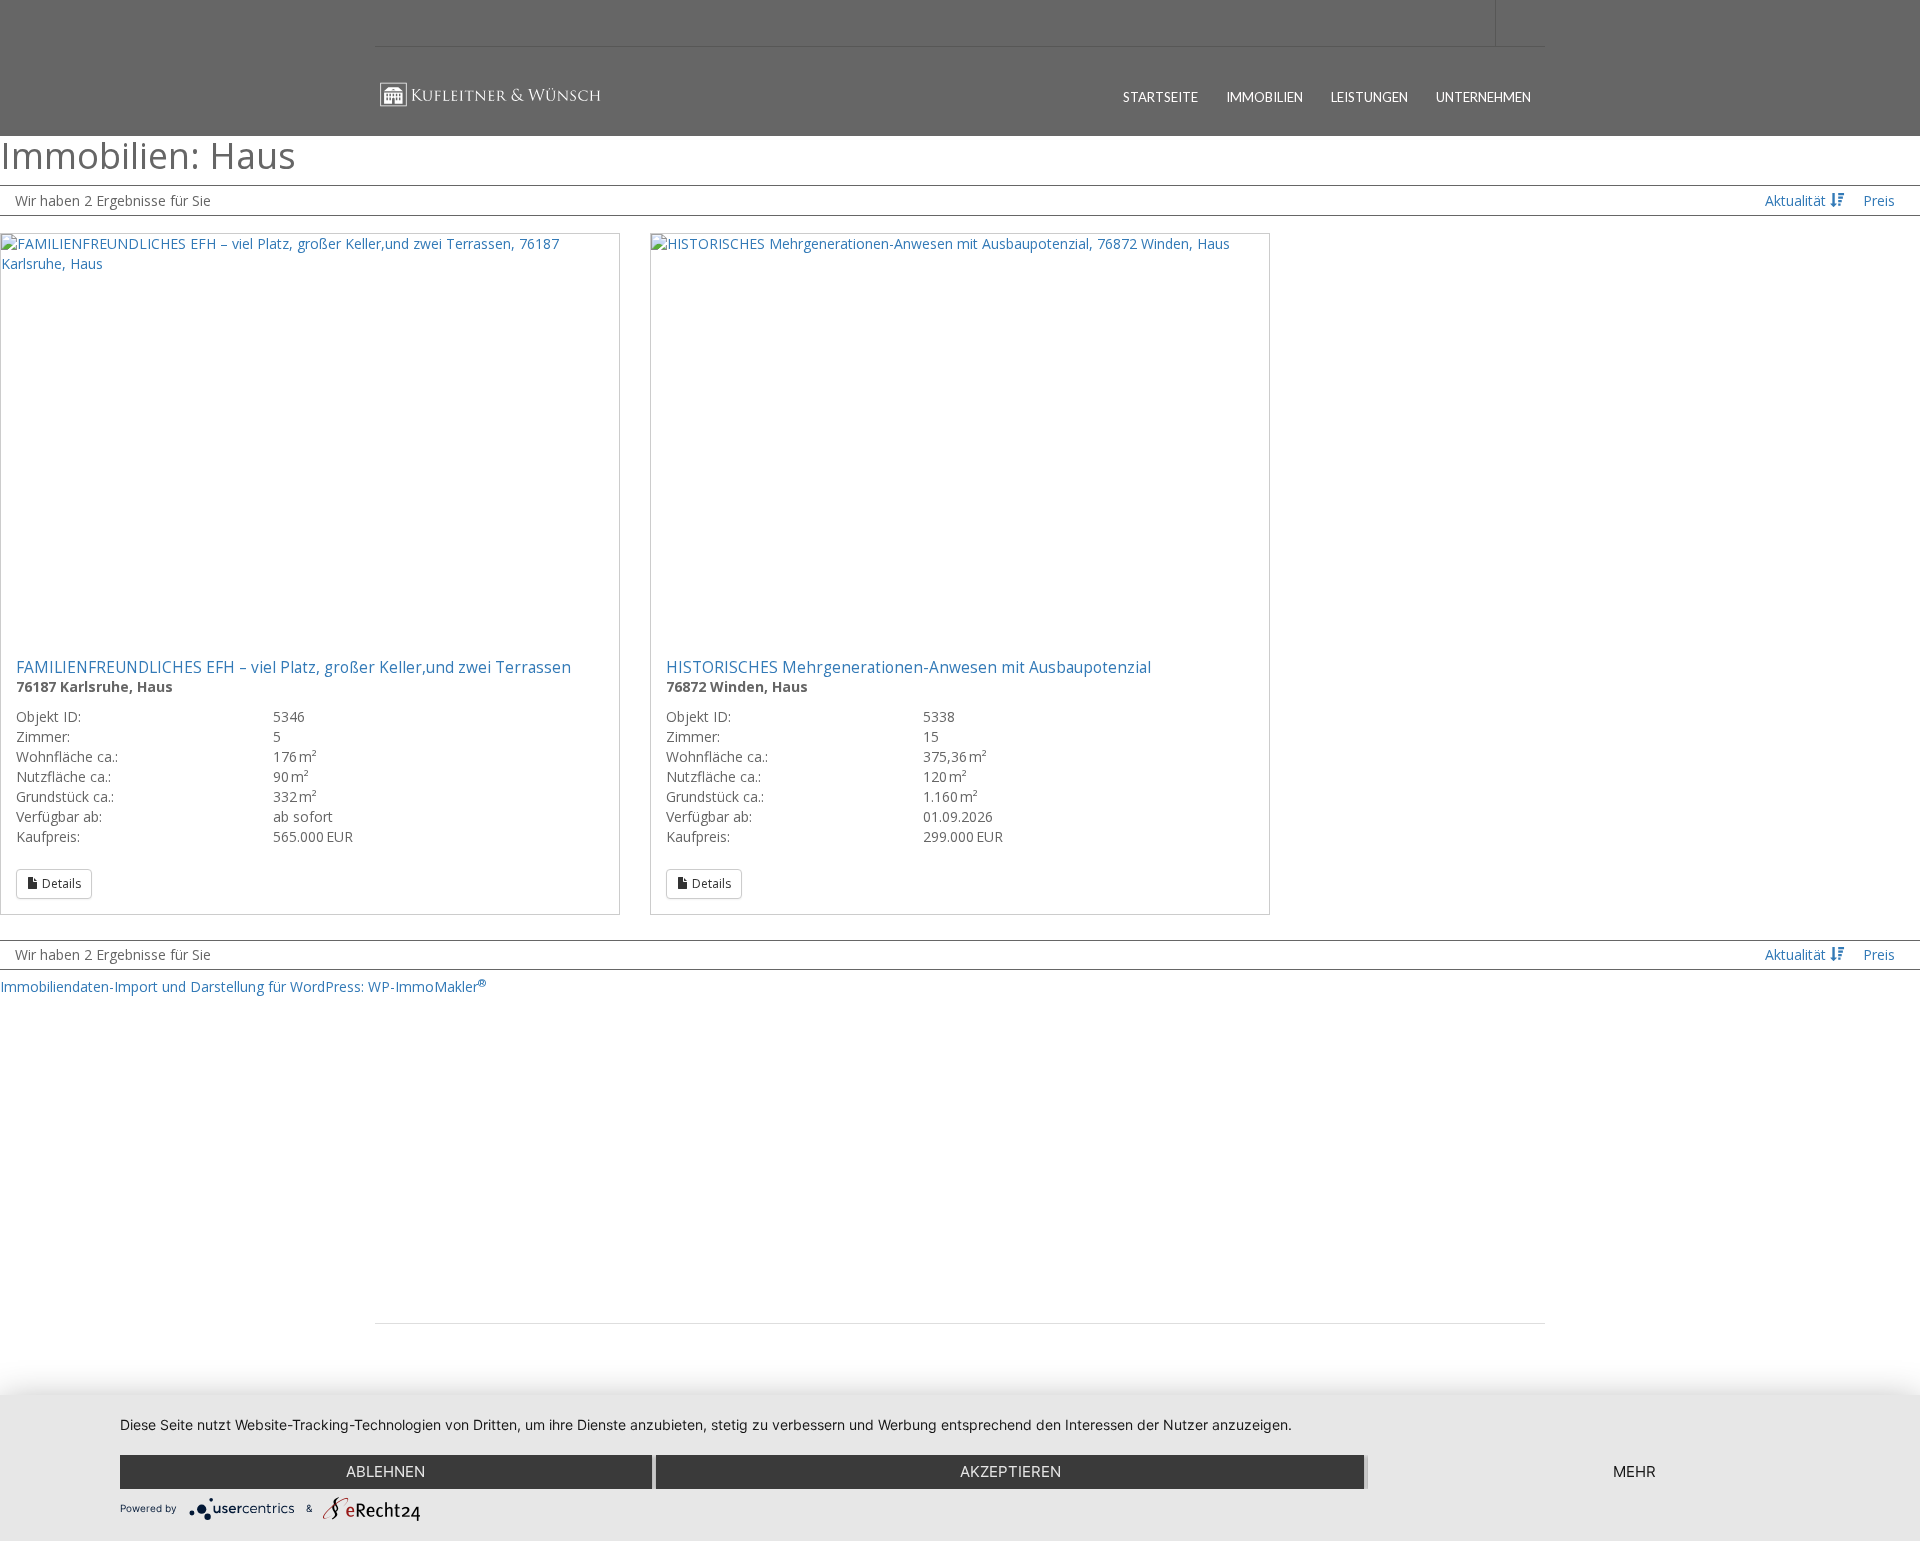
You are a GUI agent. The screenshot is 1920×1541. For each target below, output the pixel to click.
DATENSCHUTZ (435, 1119)
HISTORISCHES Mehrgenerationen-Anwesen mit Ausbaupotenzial (908, 667)
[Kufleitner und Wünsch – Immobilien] (498, 106)
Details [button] (60, 883)
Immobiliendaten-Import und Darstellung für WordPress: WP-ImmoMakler (243, 986)
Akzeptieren (1010, 1471)
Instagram (1304, 1132)
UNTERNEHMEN (1483, 97)
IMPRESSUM (427, 1087)
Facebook (1304, 1087)
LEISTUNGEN (1369, 97)
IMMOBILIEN (1264, 97)
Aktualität (1797, 200)
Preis (1879, 200)
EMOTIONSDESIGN (1491, 1358)
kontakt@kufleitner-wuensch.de (767, 1220)
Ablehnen (385, 1471)
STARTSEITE (1160, 97)
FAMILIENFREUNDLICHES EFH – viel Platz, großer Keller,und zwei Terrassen (293, 667)
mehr (1634, 1471)
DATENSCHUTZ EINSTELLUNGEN (486, 1151)
